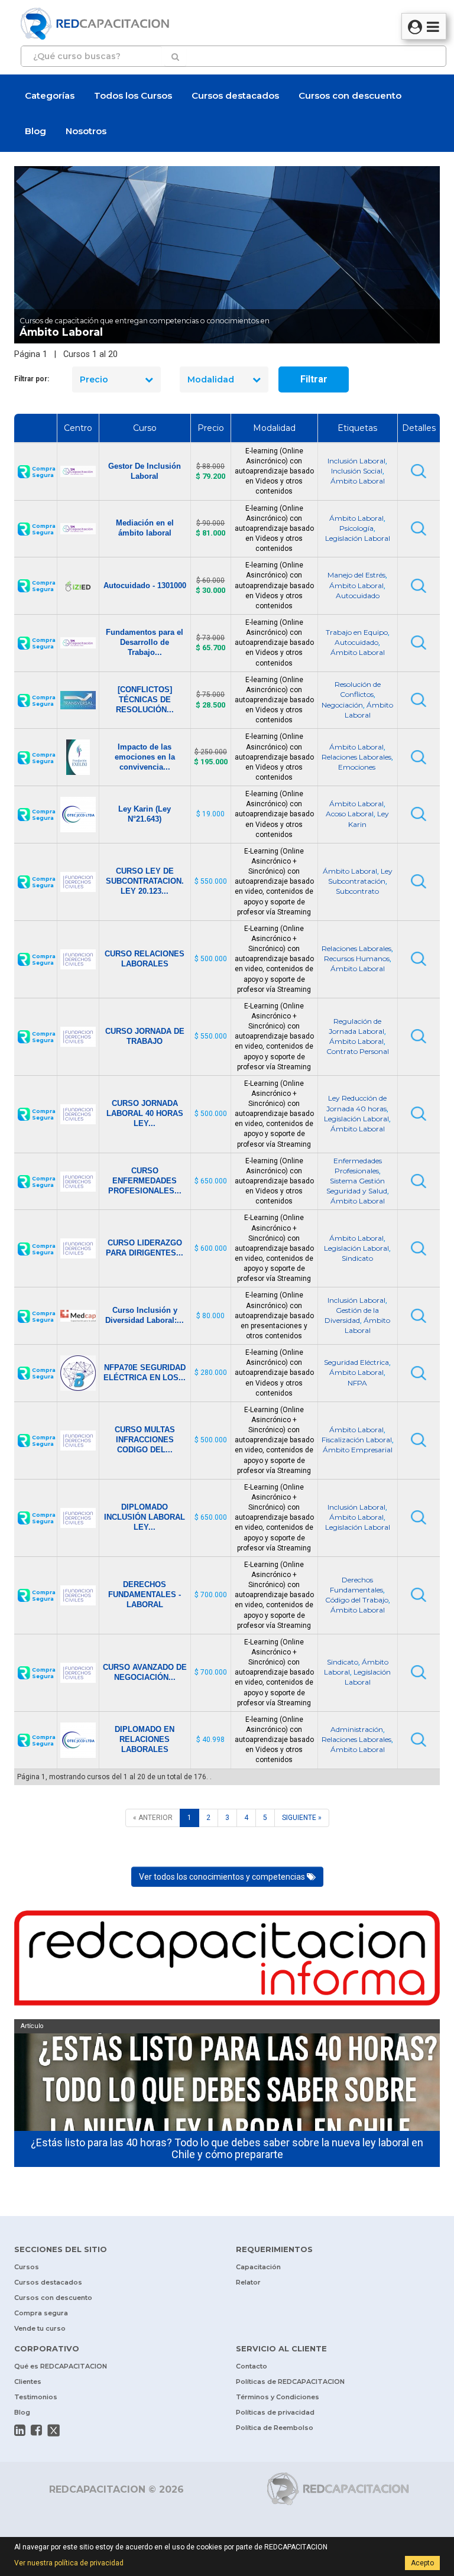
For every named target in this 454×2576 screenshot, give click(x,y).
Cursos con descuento (350, 95)
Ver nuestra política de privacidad (69, 2563)
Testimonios (36, 2397)
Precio (94, 379)
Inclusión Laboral (356, 461)
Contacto (252, 2366)
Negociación (342, 705)
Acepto (422, 2563)
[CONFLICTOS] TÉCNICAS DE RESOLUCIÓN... (145, 700)
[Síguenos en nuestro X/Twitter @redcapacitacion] (54, 2431)
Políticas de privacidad (275, 2412)
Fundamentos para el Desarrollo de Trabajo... (145, 642)
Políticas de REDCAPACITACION (290, 2382)
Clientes (28, 2382)
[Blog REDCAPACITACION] (227, 1961)
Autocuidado (358, 596)
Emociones (358, 767)
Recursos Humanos (357, 958)
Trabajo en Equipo (357, 632)
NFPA (357, 1383)
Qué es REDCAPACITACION (61, 2366)
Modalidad (211, 379)
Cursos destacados (235, 95)
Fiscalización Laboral (357, 1440)
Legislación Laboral (358, 538)
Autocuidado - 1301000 (145, 585)
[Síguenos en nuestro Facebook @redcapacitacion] (36, 2430)
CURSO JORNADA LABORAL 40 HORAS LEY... (145, 1113)
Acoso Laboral (350, 814)
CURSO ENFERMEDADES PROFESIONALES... (145, 1181)
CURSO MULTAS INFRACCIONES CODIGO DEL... (145, 1440)
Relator (248, 2282)
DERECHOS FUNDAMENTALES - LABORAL (145, 1594)
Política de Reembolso (275, 2428)
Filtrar (314, 379)
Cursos (27, 2267)
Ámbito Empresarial (358, 1450)
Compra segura (41, 2313)
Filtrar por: (32, 379)
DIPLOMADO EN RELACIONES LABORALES (145, 1739)
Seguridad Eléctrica (356, 1362)
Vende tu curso (40, 2328)
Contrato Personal (358, 1051)
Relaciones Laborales (356, 757)
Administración (357, 1729)
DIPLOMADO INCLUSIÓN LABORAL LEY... (145, 1517)
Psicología (356, 528)
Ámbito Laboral (358, 481)
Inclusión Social (357, 471)
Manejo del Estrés (356, 575)
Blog (35, 131)
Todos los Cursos (133, 95)
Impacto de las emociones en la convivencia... (145, 757)
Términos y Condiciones (278, 2397)
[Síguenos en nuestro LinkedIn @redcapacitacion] (20, 2430)
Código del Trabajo (357, 1600)
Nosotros (86, 131)
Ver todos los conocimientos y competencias (223, 1877)
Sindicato (357, 1258)
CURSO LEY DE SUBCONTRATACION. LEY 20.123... (145, 881)
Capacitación (258, 2267)
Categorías (50, 95)
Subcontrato (357, 891)
